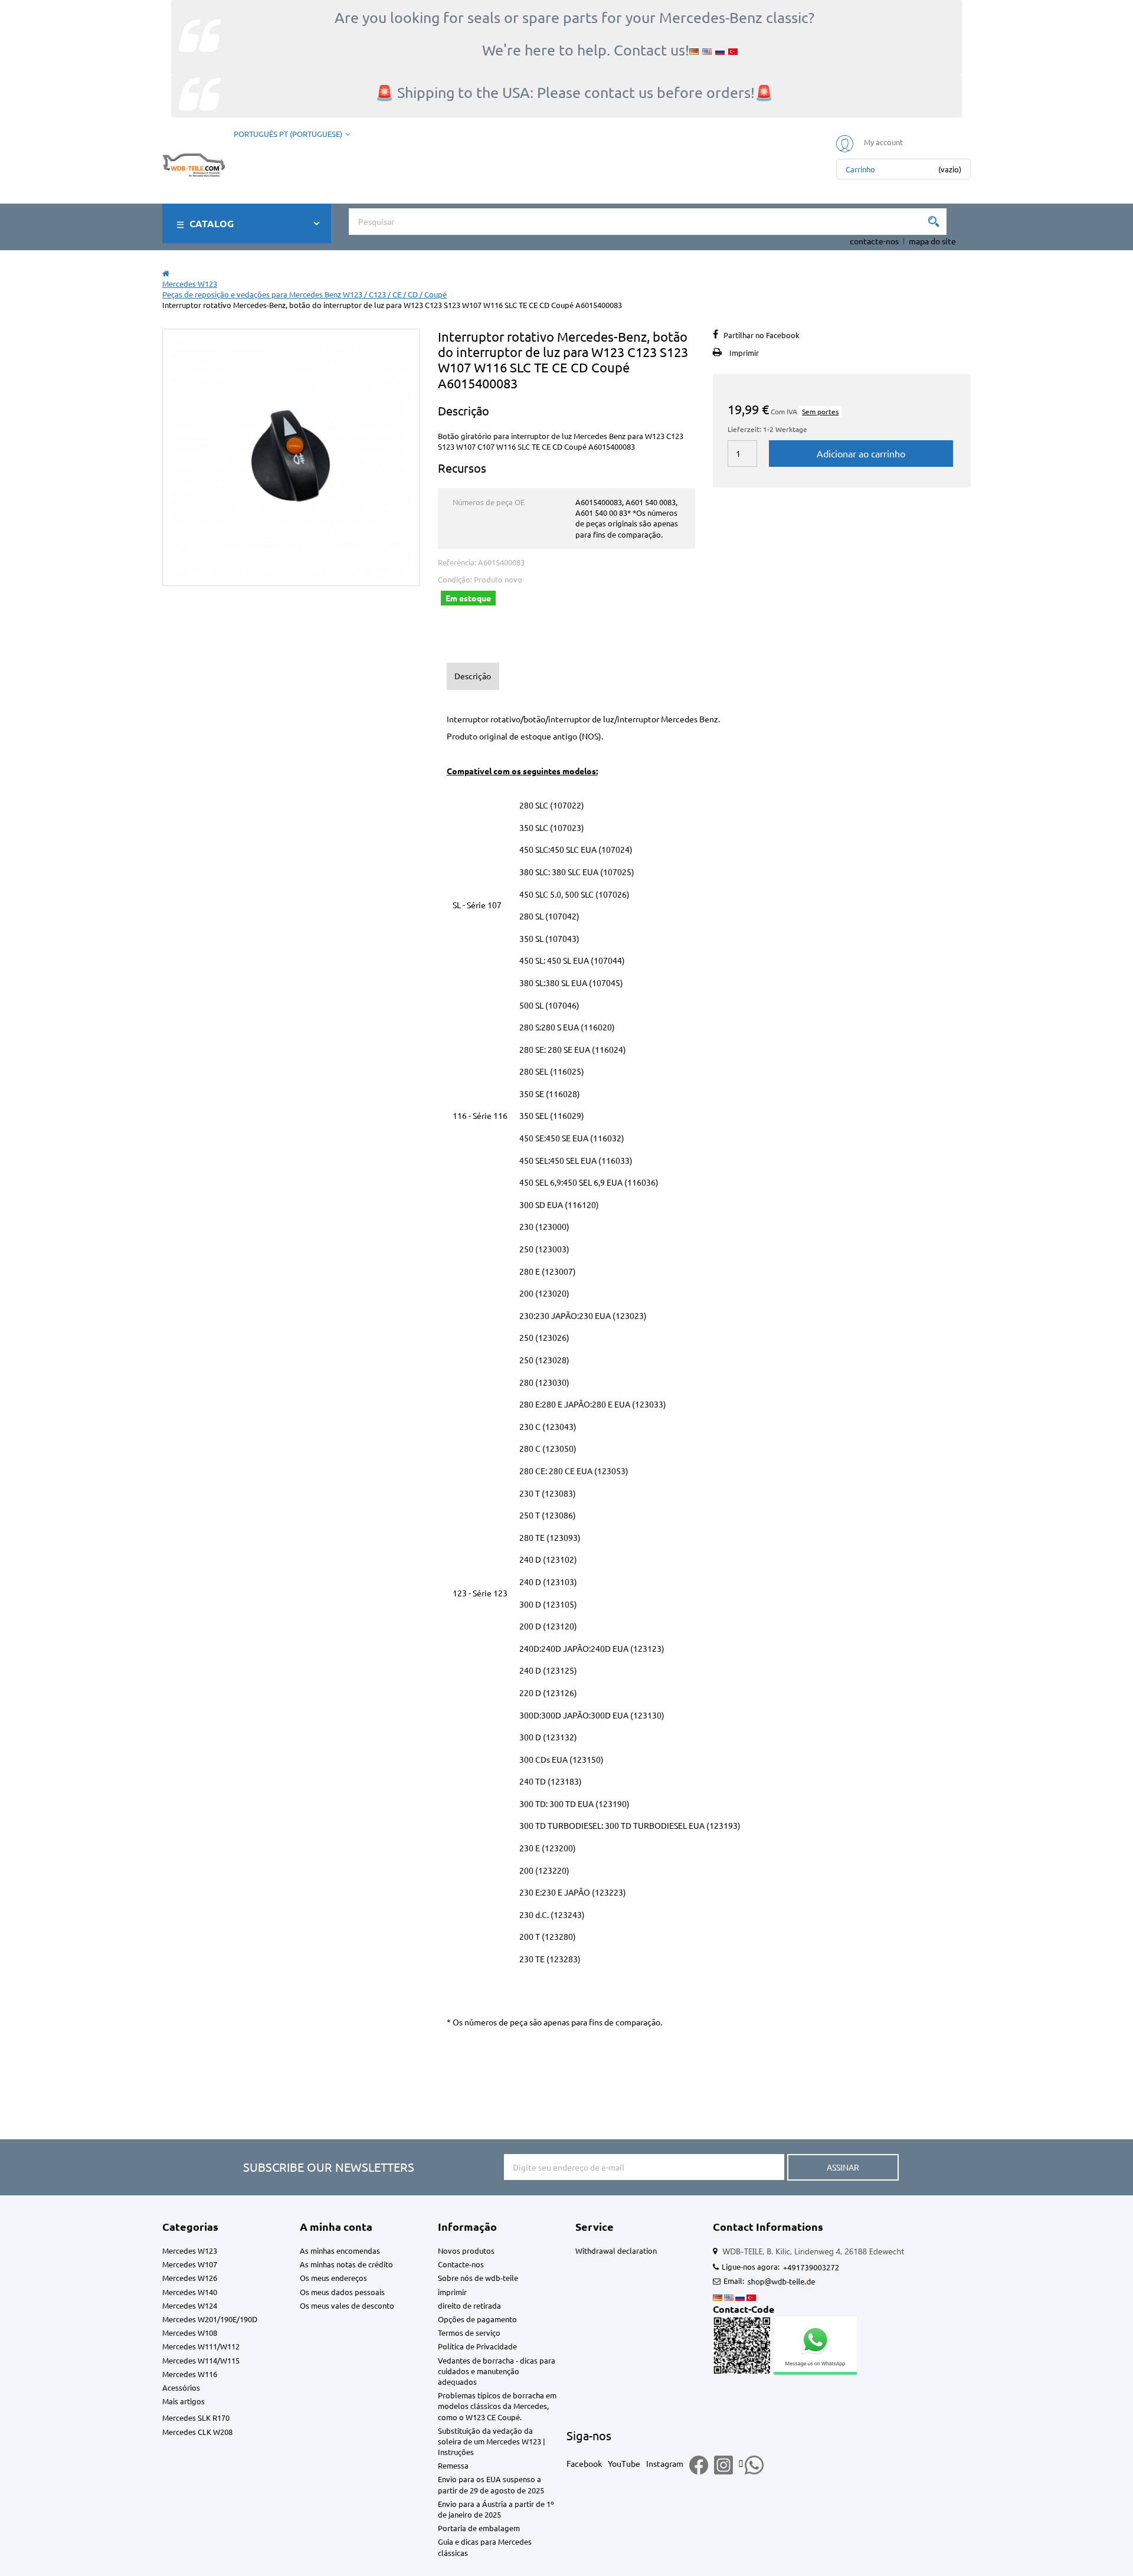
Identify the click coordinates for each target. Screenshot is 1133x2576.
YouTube (624, 2463)
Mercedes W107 (190, 2264)
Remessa (453, 2465)
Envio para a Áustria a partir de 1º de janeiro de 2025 (496, 2509)
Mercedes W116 (190, 2374)
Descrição (473, 676)
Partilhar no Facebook (762, 335)
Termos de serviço (469, 2333)
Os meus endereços (333, 2278)
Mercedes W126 (190, 2278)
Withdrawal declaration (616, 2251)
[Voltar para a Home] (166, 273)
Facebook (584, 2463)
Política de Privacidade (477, 2346)
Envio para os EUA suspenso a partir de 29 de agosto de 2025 (491, 2484)
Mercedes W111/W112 (201, 2346)
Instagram (665, 2463)
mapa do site (932, 241)
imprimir (452, 2292)
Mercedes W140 (190, 2292)
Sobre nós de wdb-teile (478, 2278)
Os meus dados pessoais (342, 2292)
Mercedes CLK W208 (197, 2432)
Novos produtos (466, 2251)
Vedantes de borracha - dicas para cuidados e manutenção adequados (497, 2371)
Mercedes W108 (190, 2333)
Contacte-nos (461, 2264)
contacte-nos (874, 241)
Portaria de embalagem (479, 2528)
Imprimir (744, 353)
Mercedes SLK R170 (196, 2418)
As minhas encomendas (340, 2251)
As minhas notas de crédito (346, 2264)
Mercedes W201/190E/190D (210, 2319)
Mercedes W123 (190, 2251)
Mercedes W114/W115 (201, 2360)
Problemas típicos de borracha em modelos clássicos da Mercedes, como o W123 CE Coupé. (497, 2406)
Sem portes (820, 411)
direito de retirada (469, 2305)
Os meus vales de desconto (347, 2305)
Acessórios (181, 2387)
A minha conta (336, 2226)
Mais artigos (184, 2401)
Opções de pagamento (477, 2319)
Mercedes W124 (190, 2305)
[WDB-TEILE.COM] (194, 163)
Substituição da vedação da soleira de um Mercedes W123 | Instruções (492, 2441)
